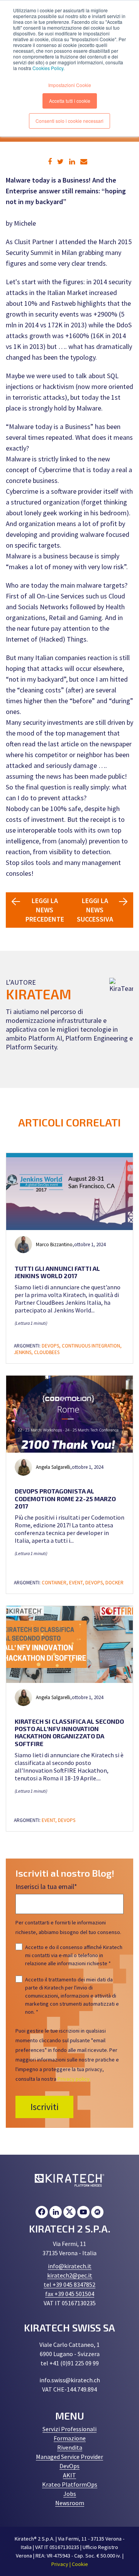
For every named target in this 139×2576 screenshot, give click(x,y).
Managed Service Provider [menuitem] (69, 2457)
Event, (77, 1583)
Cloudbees (47, 1352)
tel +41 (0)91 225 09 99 (70, 2363)
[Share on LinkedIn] (72, 162)
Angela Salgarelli (53, 1467)
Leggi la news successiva (95, 910)
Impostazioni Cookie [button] (70, 85)
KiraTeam (39, 994)
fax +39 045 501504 (70, 2294)
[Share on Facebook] (50, 162)
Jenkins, (24, 1352)
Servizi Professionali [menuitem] (69, 2429)
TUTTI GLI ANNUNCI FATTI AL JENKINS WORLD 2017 (57, 1272)
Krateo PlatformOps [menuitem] (70, 2484)
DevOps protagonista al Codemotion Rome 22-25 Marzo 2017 (65, 1498)
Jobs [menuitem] (70, 2494)
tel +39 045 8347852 (69, 2284)
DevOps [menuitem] (69, 2466)
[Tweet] (60, 162)
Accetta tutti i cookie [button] (70, 101)
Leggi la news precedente (45, 910)
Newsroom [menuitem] (70, 2503)
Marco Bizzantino (54, 1244)
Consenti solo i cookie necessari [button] (69, 121)
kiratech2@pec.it (70, 2275)
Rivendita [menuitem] (70, 2447)
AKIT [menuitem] (69, 2475)
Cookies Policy (48, 68)
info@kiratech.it (70, 2266)
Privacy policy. (74, 2079)
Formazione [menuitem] (70, 2438)
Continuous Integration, (92, 1346)
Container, (55, 1583)
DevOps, (52, 1346)
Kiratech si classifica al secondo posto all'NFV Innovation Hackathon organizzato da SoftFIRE (69, 1732)
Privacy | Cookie (70, 2564)
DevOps (67, 1820)
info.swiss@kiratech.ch (70, 2380)
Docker (114, 1583)
